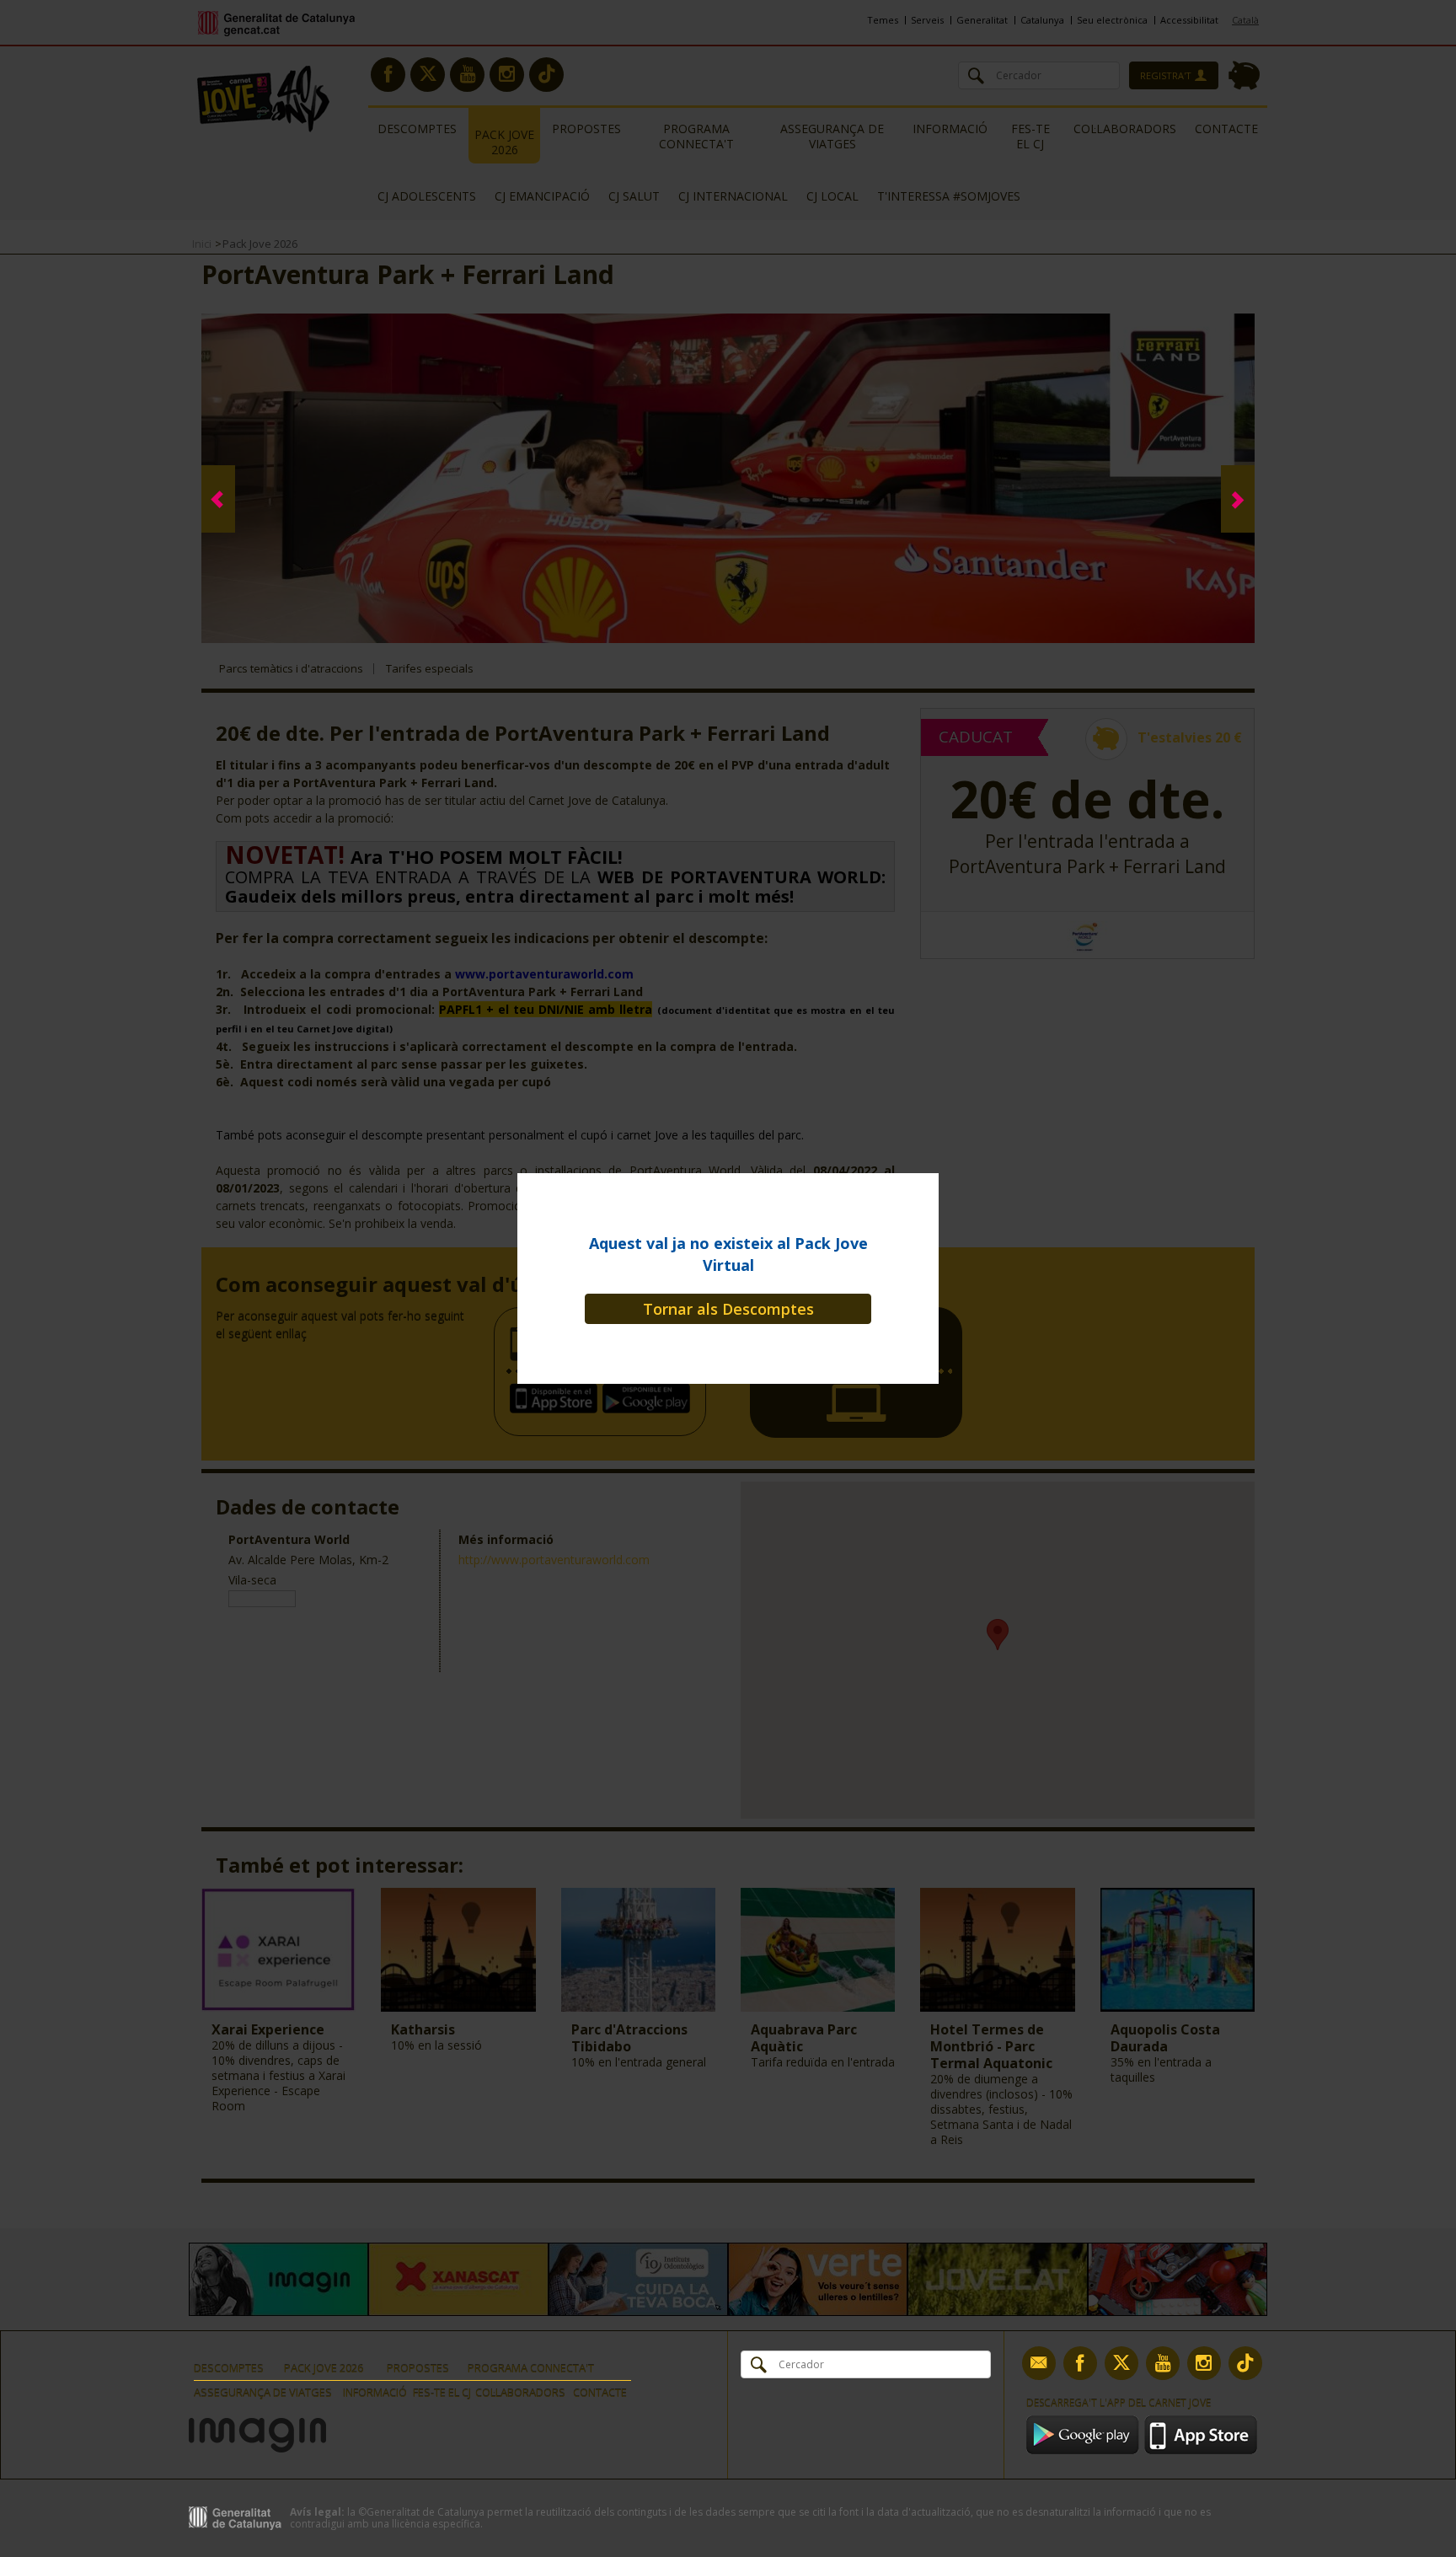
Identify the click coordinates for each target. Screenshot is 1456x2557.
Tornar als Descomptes (728, 1309)
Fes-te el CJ (442, 2393)
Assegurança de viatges (263, 2393)
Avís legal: (317, 2512)
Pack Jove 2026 (324, 2368)
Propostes (418, 2368)
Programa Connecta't (531, 2368)
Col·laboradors (520, 2393)
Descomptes (229, 2368)
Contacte (600, 2393)
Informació (375, 2393)
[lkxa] (257, 2424)
